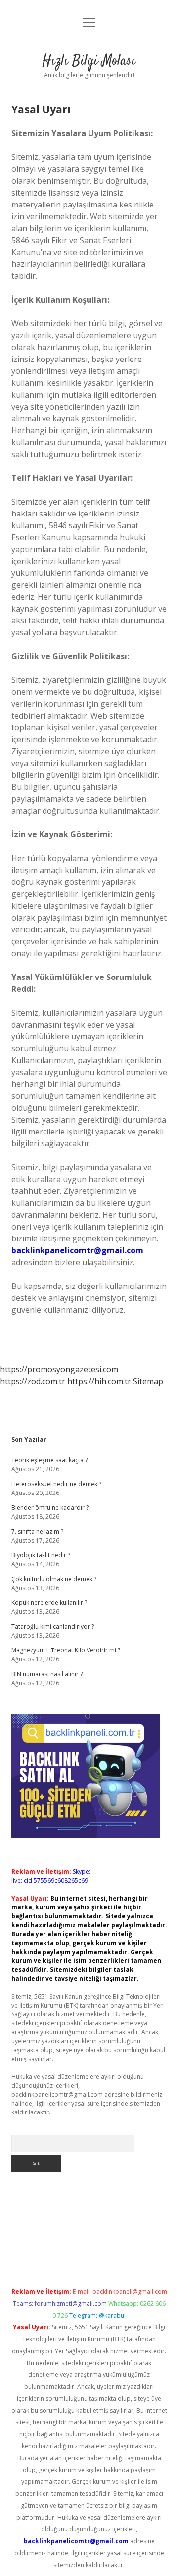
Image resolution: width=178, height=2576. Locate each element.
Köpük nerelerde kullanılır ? (49, 1603)
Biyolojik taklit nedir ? (41, 1555)
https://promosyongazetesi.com (59, 1369)
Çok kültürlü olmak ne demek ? (54, 1579)
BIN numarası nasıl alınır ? (47, 1674)
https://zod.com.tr (33, 1381)
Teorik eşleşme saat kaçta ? (49, 1460)
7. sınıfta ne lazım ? (37, 1531)
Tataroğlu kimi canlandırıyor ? (53, 1626)
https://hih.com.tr (99, 1381)
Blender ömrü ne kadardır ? (50, 1508)
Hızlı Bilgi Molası (89, 61)
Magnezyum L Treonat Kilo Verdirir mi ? (66, 1650)
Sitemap (148, 1381)
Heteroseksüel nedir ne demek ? (56, 1484)
